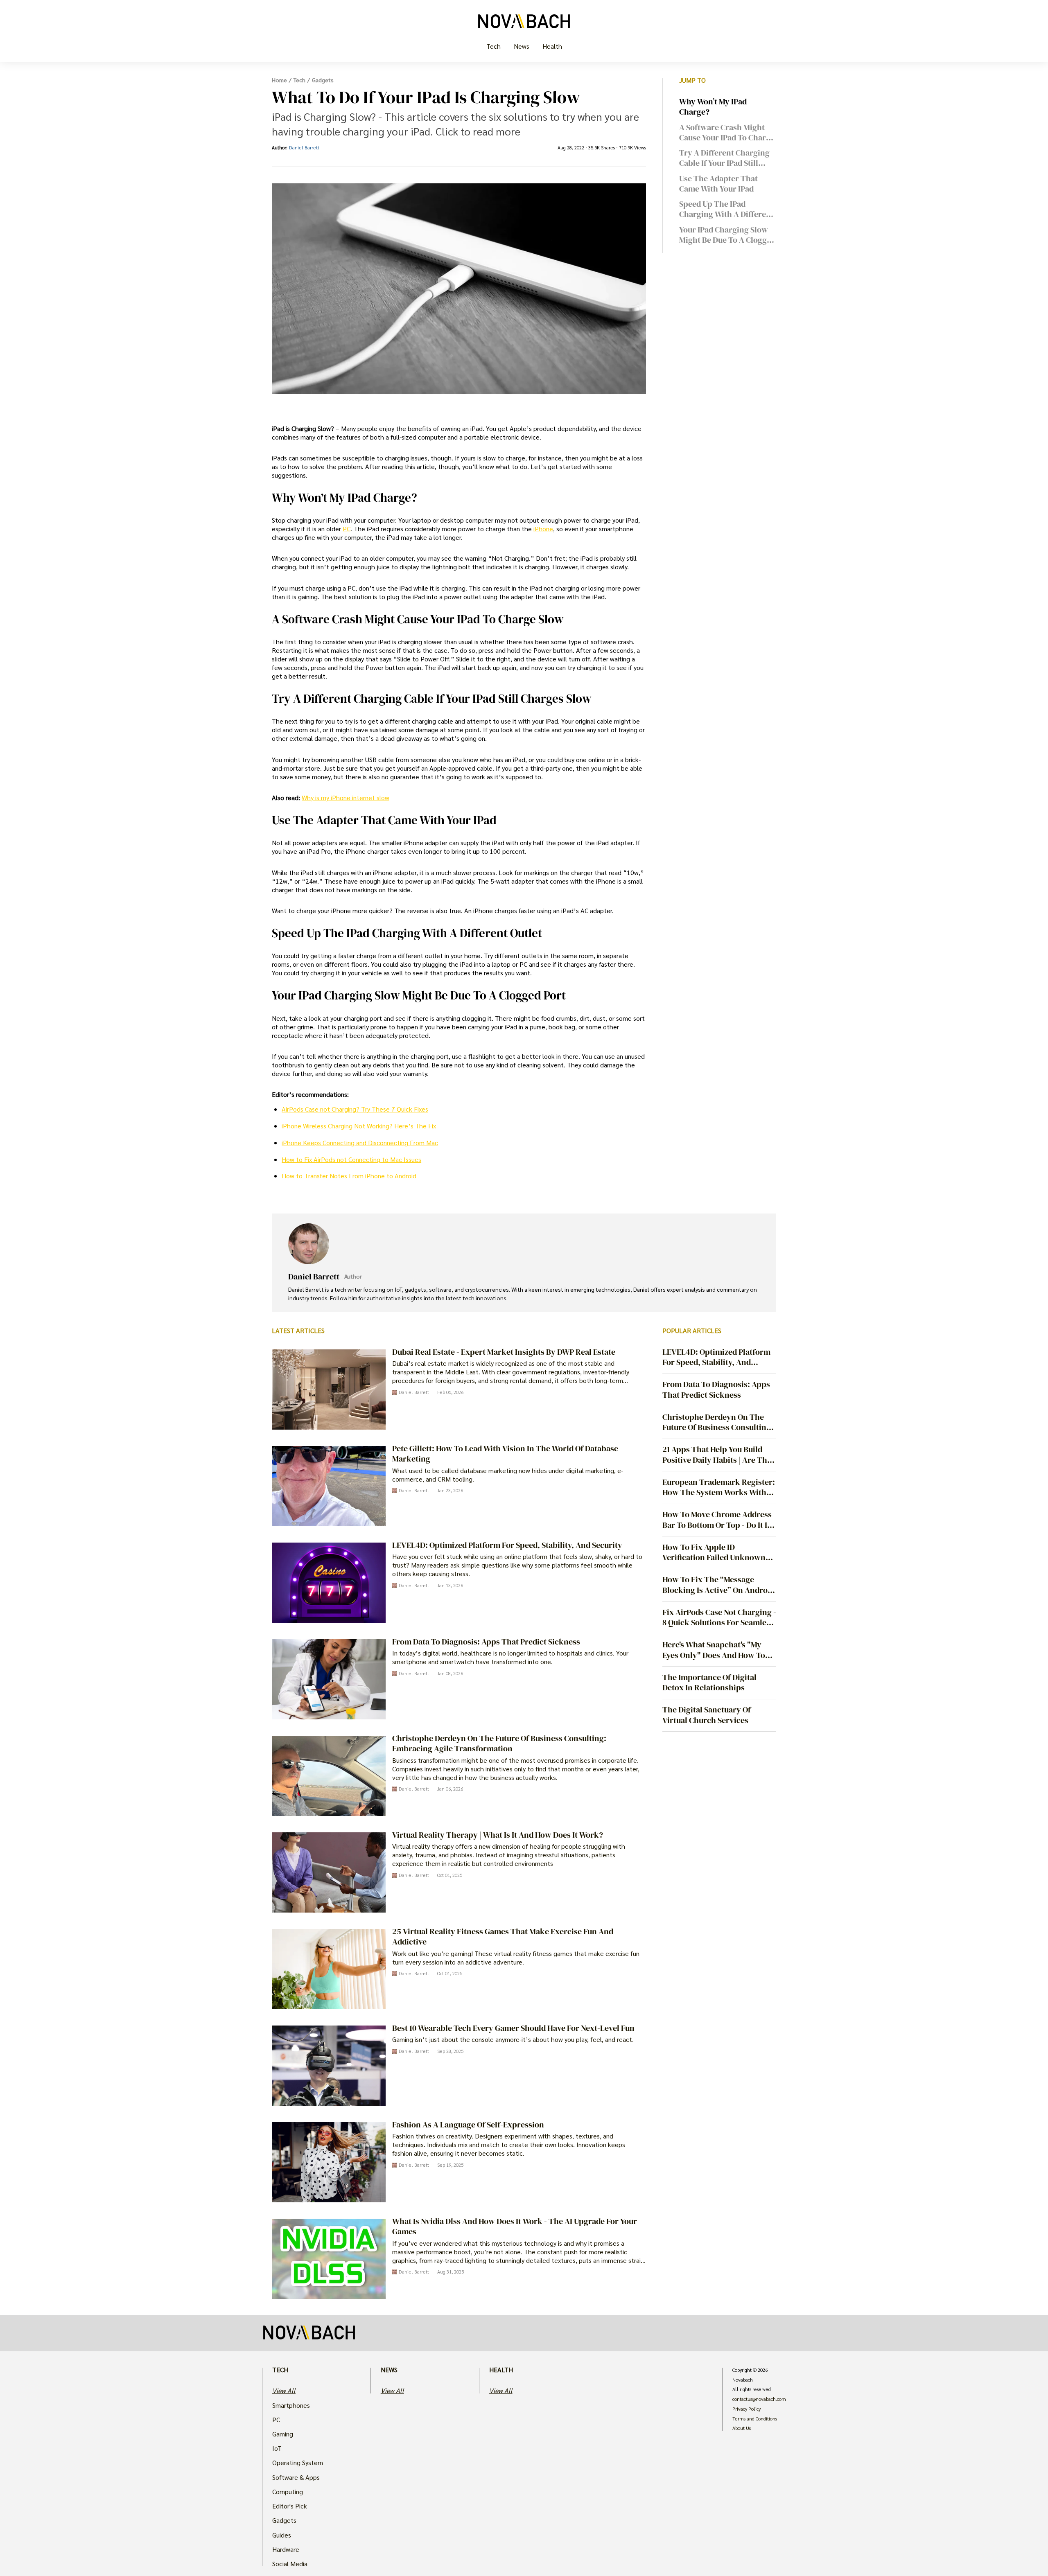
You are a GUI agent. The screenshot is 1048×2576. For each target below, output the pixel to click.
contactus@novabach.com (759, 2399)
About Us (742, 2428)
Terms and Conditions (755, 2419)
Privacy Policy (746, 2409)
